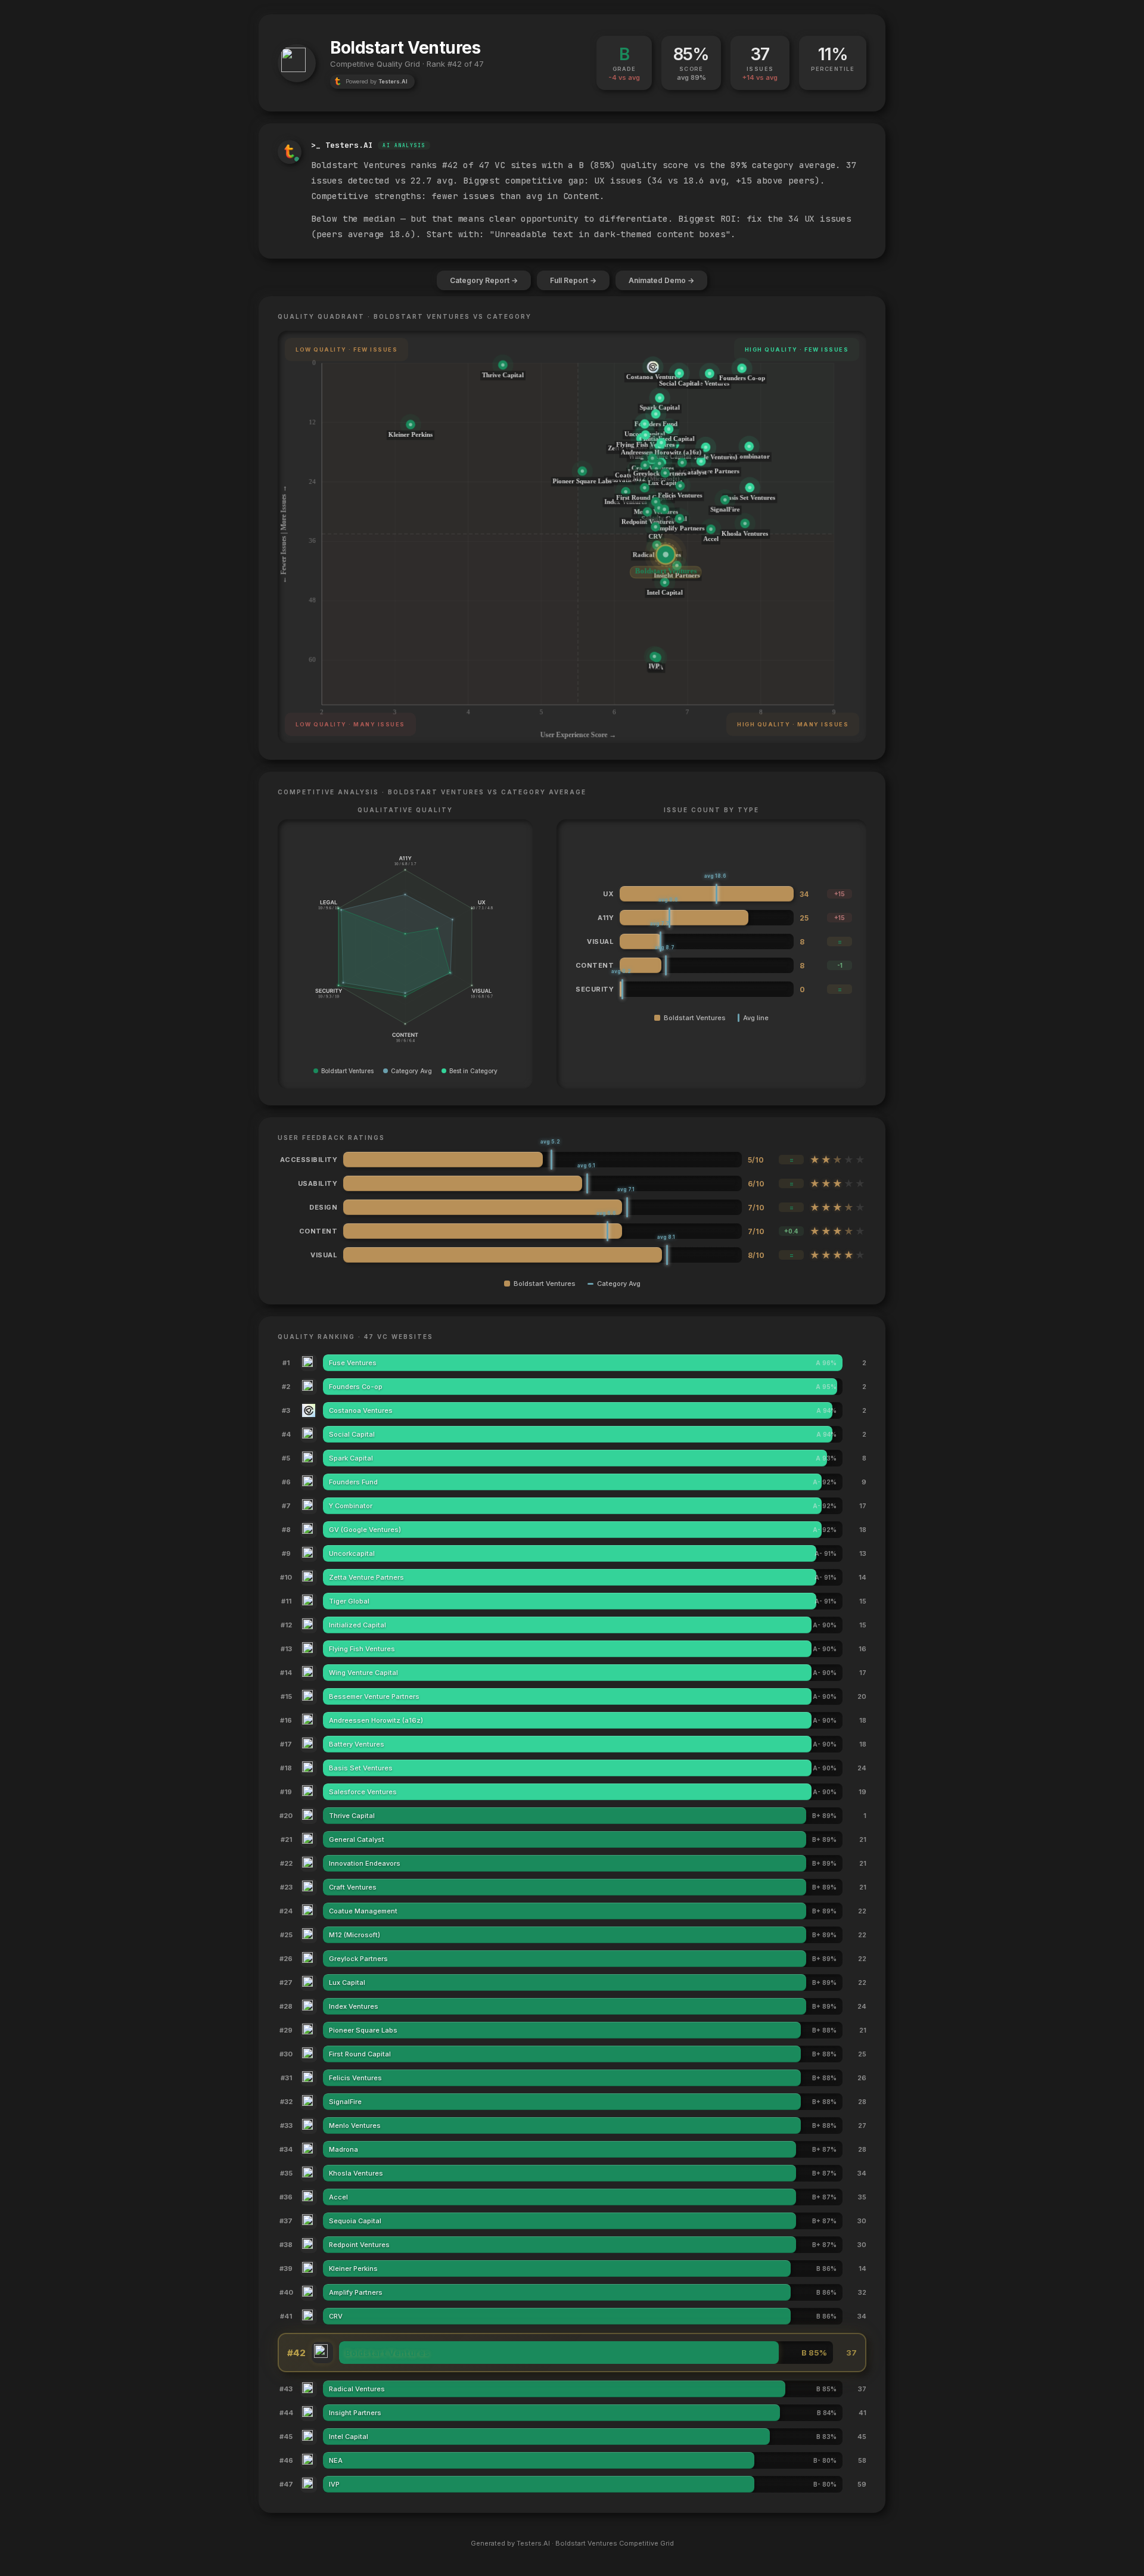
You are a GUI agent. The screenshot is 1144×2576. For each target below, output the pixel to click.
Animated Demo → (661, 280)
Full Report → (573, 280)
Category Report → (484, 280)
